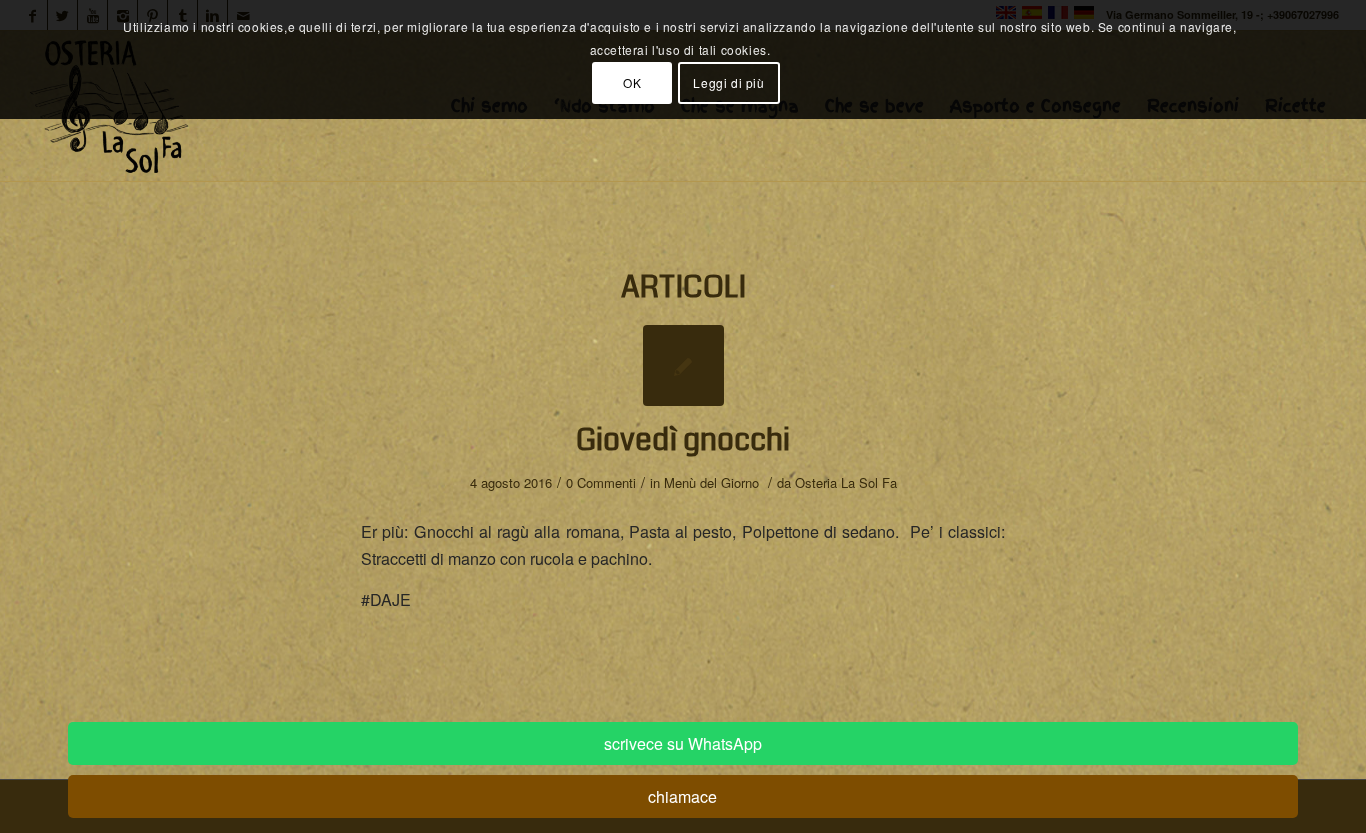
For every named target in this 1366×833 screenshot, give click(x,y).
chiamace (682, 796)
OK (632, 82)
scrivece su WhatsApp (683, 743)
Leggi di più (728, 82)
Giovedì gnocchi (683, 440)
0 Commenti (601, 482)
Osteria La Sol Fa (846, 482)
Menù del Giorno (711, 482)
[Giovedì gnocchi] (683, 365)
